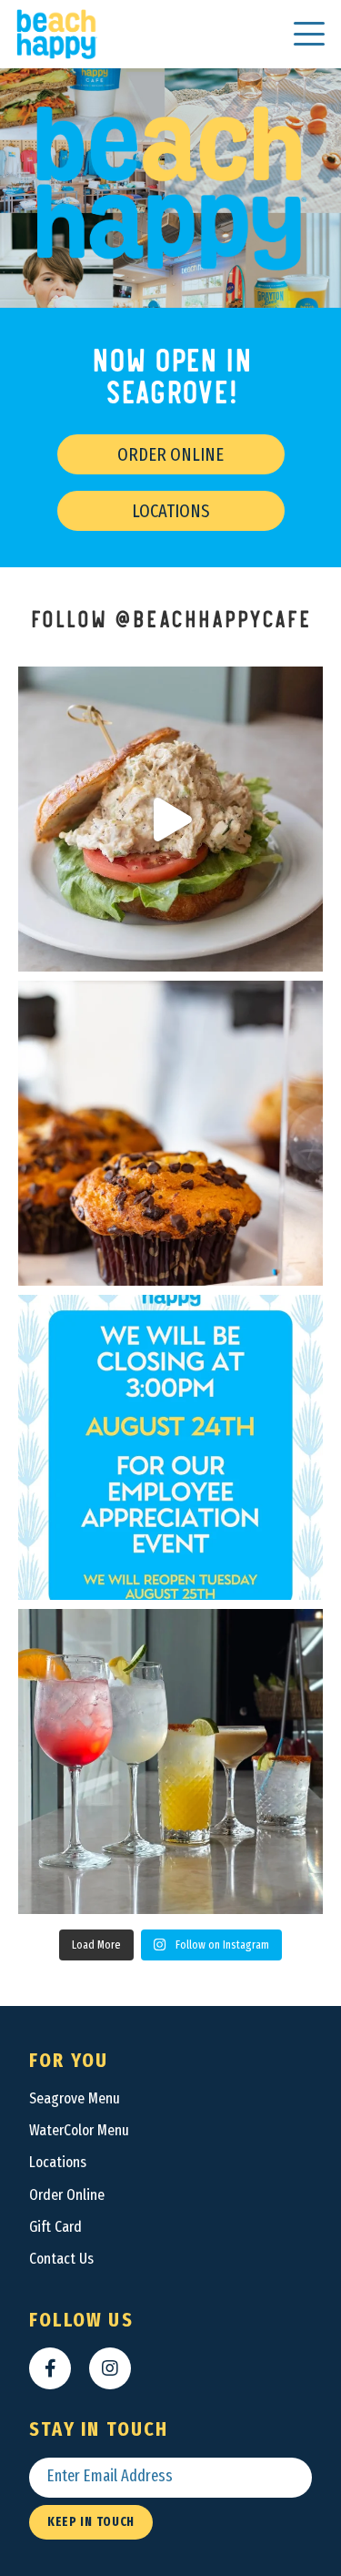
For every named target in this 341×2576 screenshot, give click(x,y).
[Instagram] (110, 2368)
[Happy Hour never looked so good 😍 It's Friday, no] (170, 1761)
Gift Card (55, 2227)
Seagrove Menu (75, 2098)
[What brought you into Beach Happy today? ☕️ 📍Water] (170, 819)
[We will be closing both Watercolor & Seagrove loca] (170, 1447)
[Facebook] (50, 2368)
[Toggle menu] (309, 34)
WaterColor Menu (79, 2130)
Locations (170, 511)
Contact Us (61, 2259)
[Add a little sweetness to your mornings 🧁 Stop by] (170, 1133)
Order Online (170, 454)
